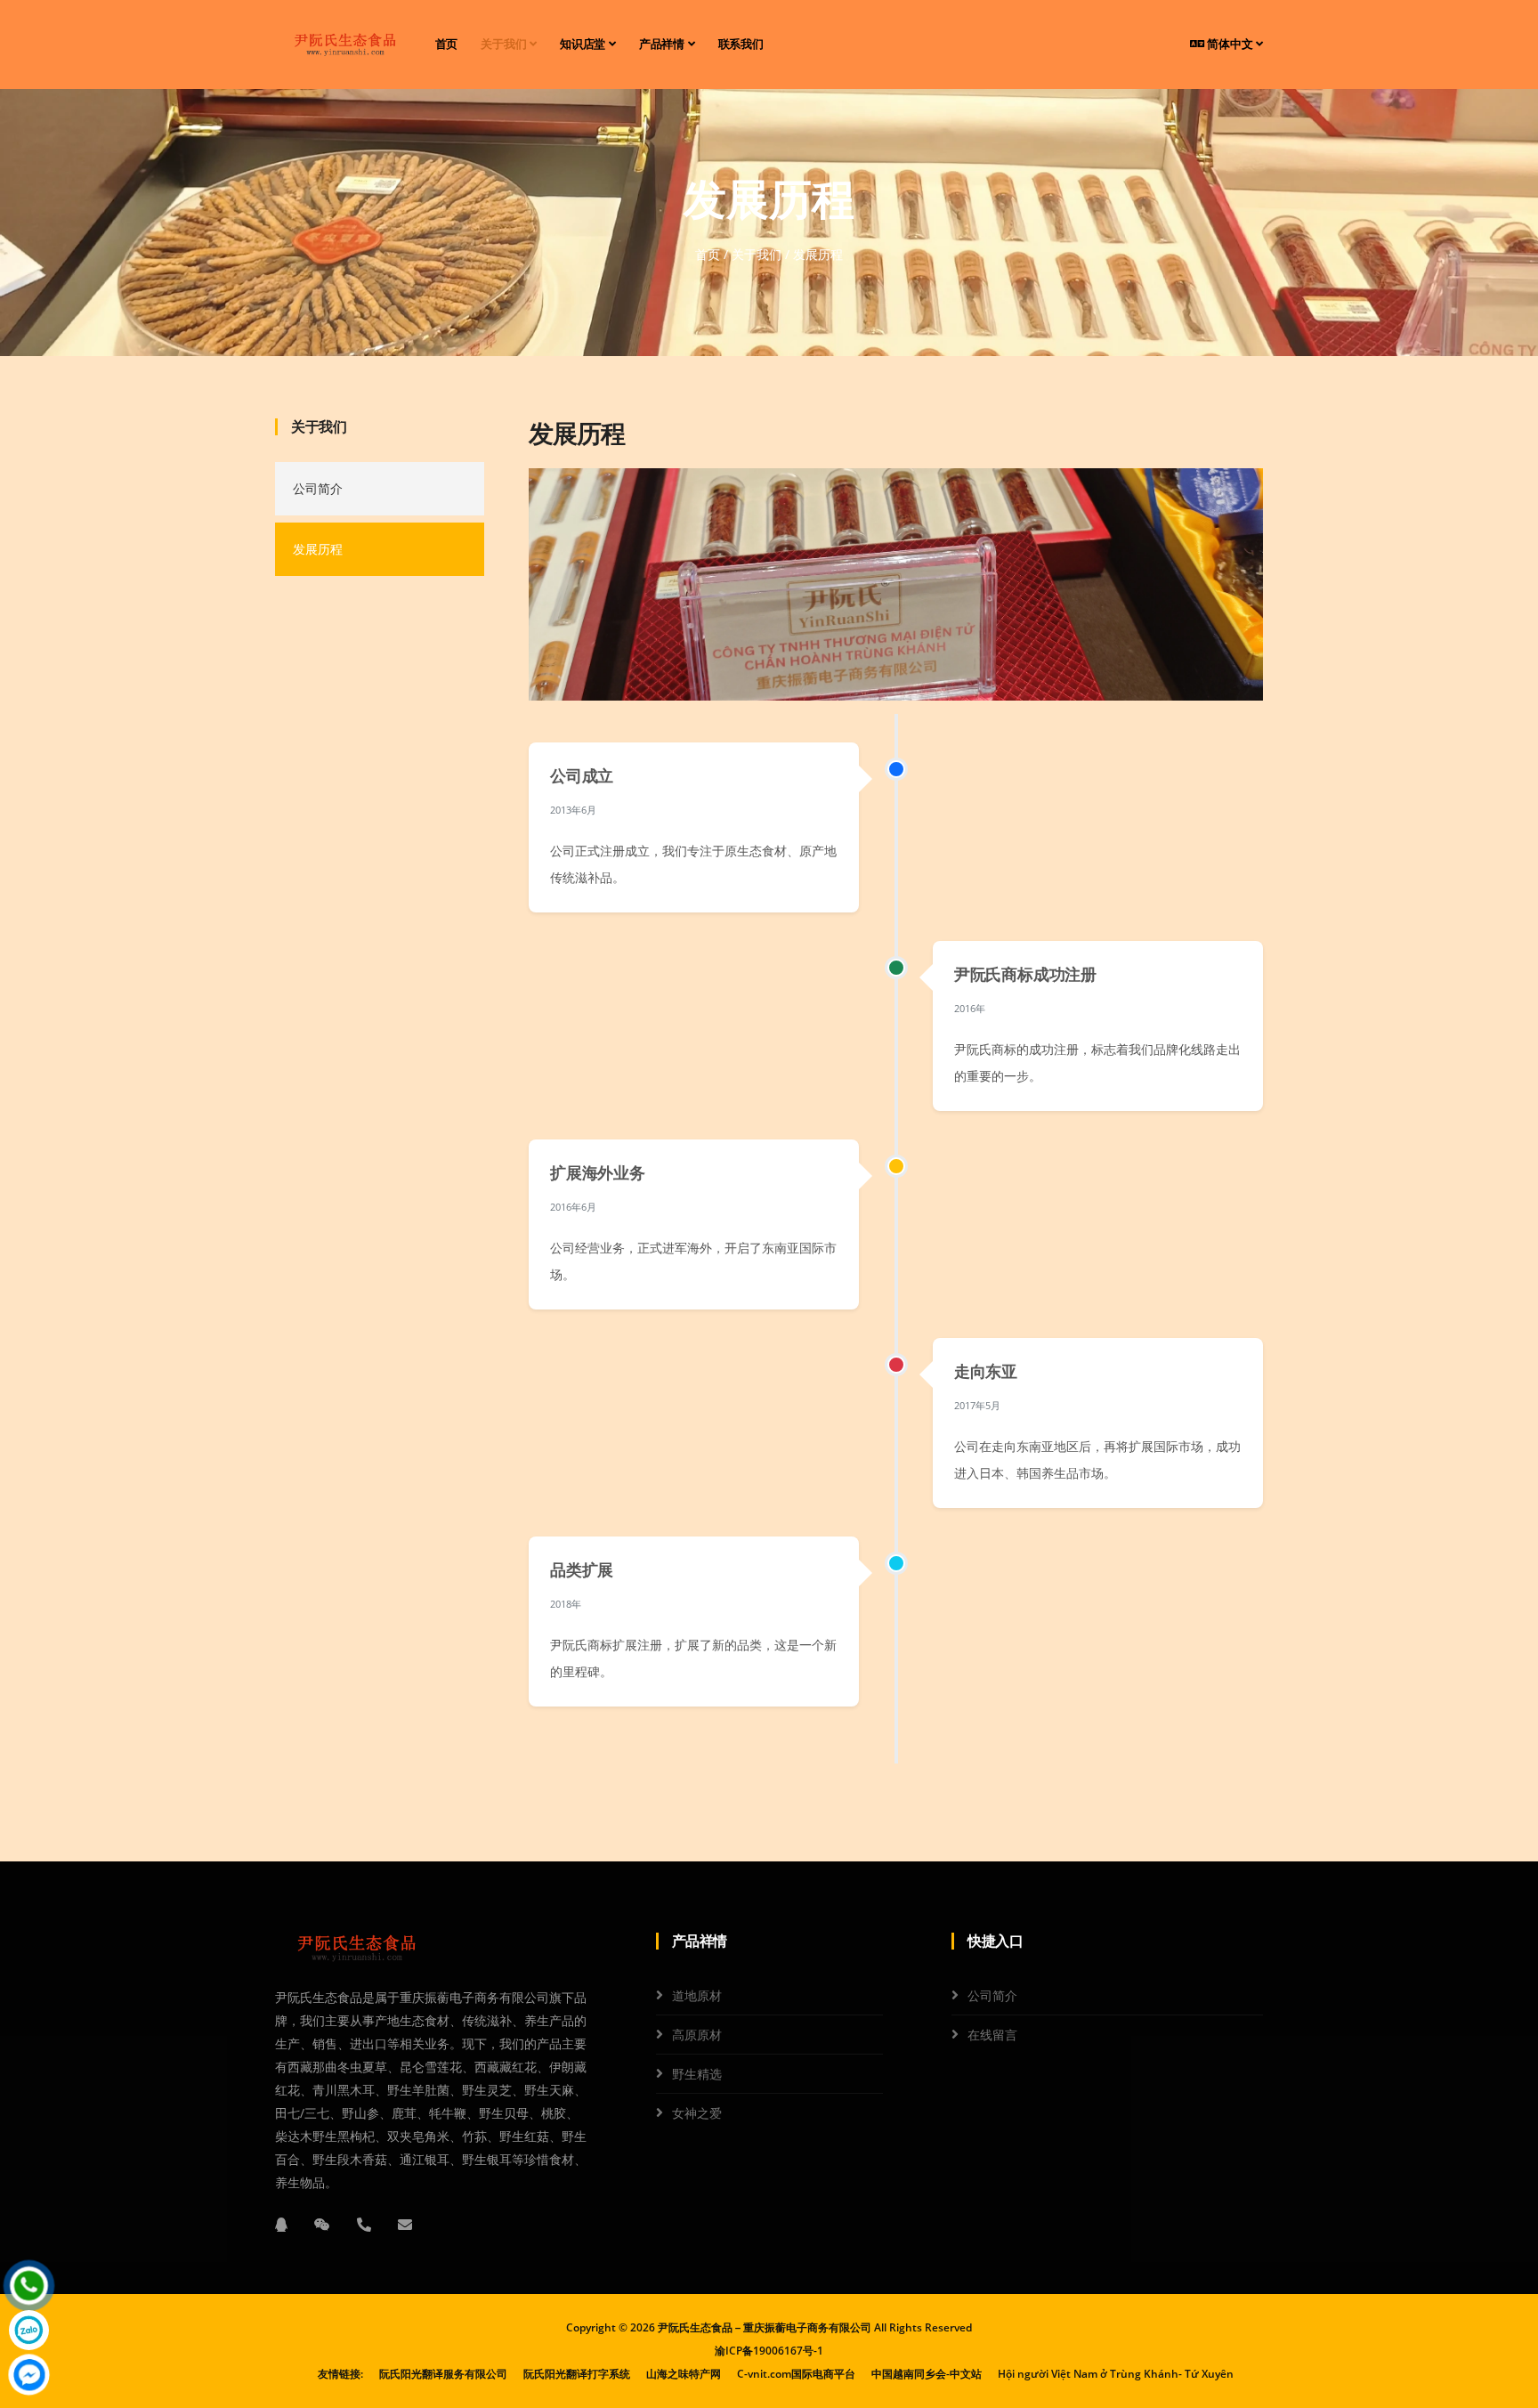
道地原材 (697, 1995)
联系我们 (741, 44)
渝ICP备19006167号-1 (769, 2351)
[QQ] (281, 2225)
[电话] (364, 2225)
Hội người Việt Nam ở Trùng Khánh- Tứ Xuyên (1116, 2374)
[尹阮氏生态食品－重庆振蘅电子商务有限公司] (343, 45)
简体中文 (1230, 44)
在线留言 (992, 2035)
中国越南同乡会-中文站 (927, 2374)
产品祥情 (664, 44)
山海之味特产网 (684, 2374)
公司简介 (318, 488)
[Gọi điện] (29, 2286)
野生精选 (697, 2074)
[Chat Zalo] (29, 2330)
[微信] (322, 2225)
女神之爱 (697, 2113)
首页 (447, 44)
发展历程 (318, 549)
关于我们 (505, 44)
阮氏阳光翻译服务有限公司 (443, 2374)
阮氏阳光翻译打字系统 (577, 2374)
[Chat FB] (29, 2375)
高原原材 (697, 2035)
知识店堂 (584, 44)
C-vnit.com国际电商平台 (796, 2374)
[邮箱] (405, 2225)
